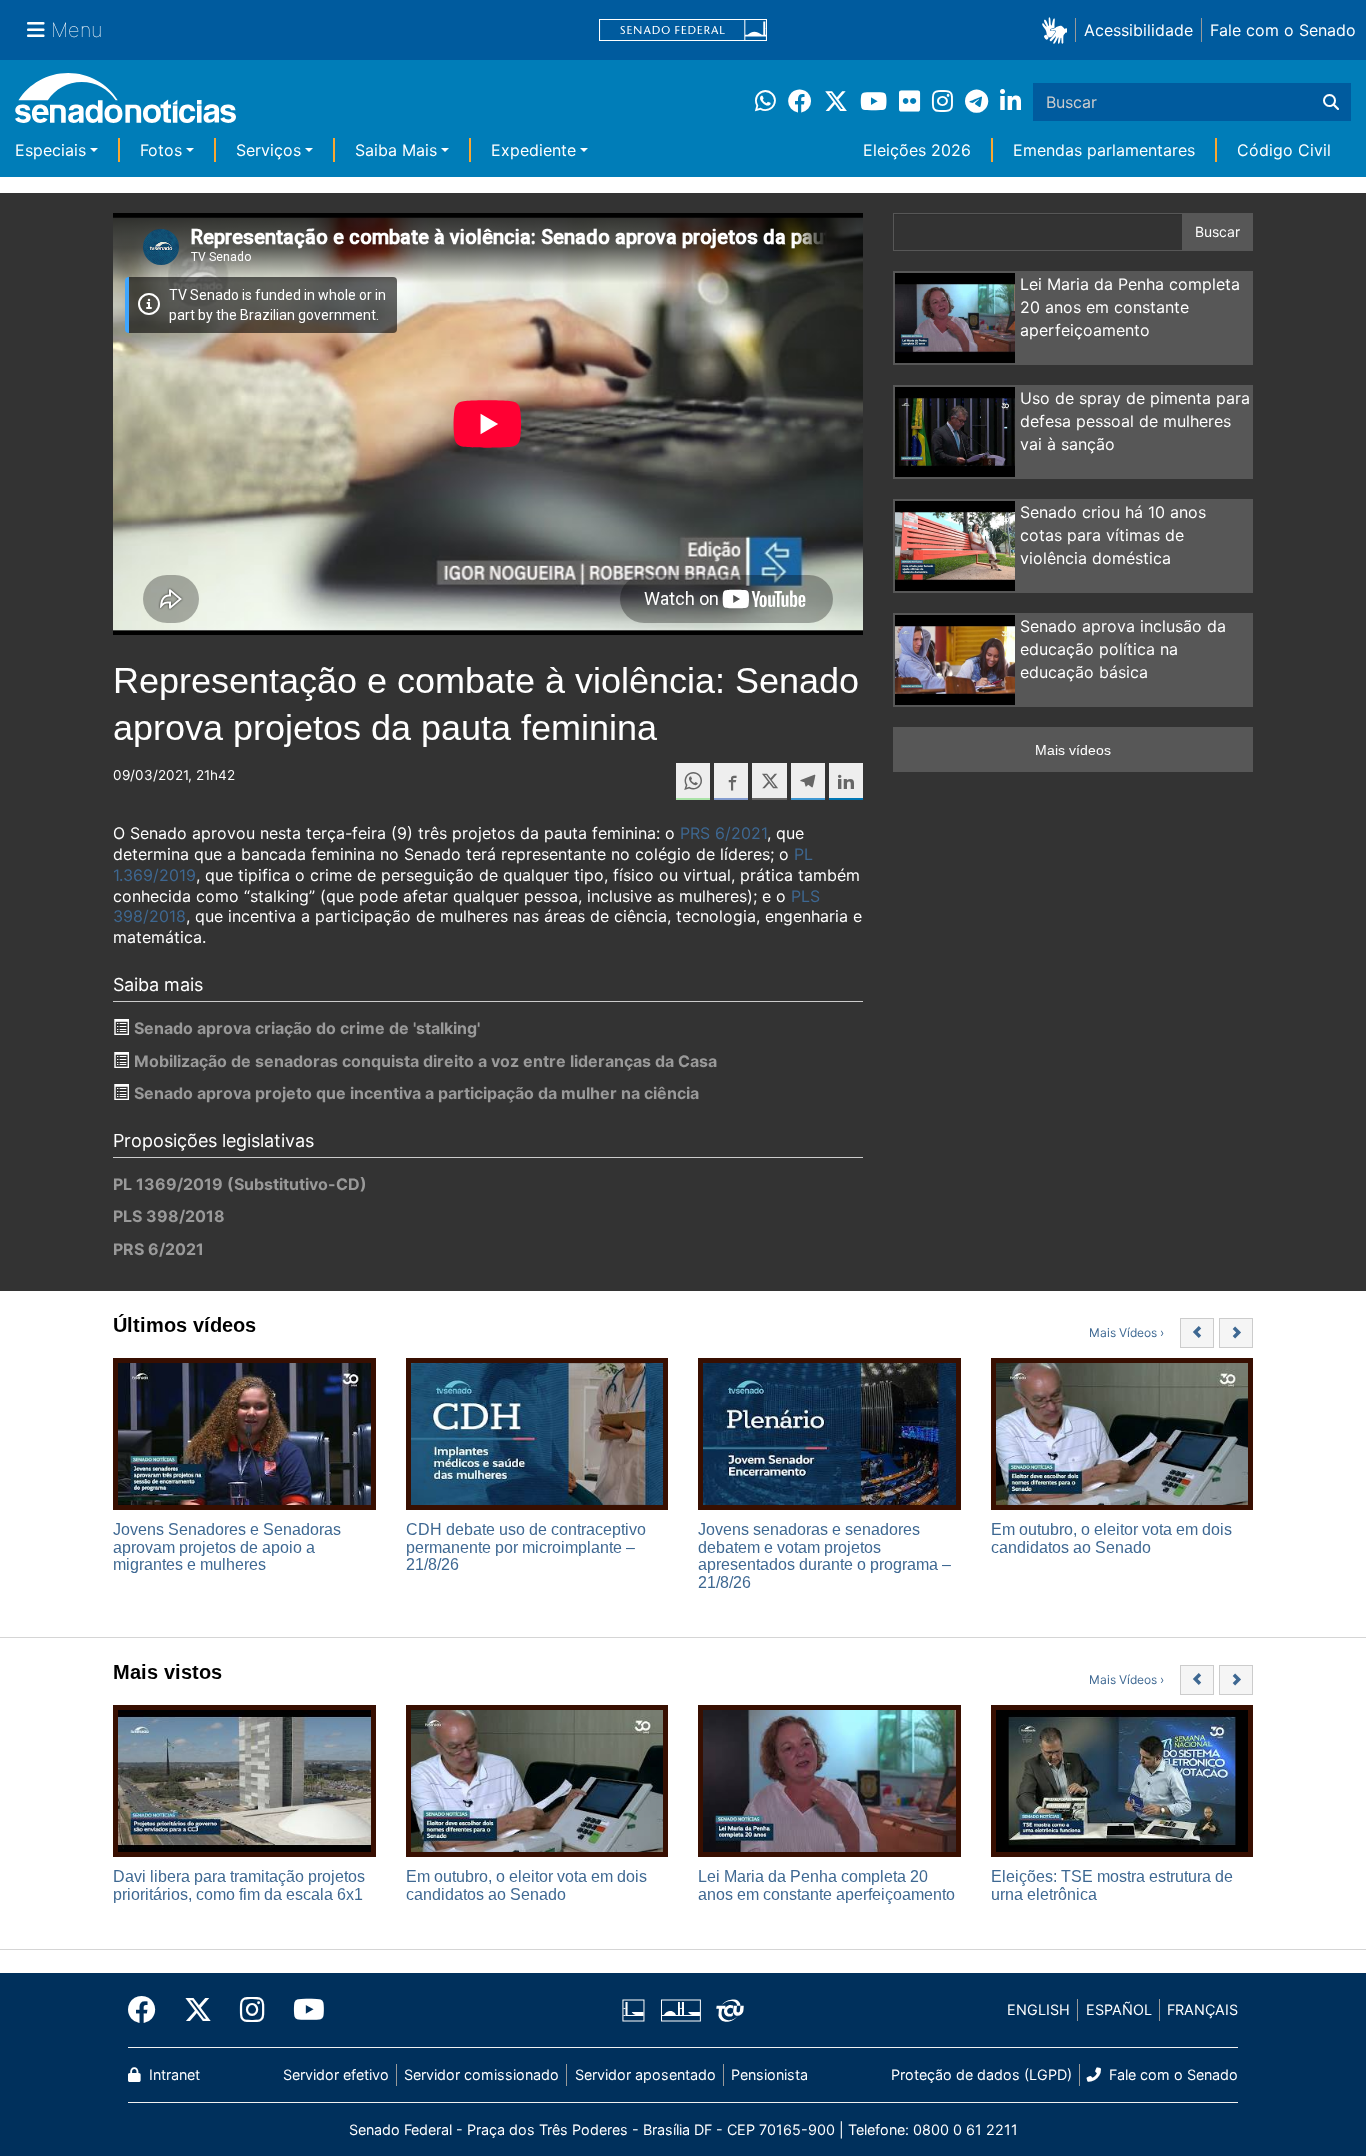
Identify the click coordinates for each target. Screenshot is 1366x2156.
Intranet (172, 2074)
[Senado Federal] (683, 30)
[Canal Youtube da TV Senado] (302, 2010)
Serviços (268, 150)
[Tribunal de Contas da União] (730, 2008)
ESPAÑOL (1119, 2009)
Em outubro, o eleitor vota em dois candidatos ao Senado (1111, 1538)
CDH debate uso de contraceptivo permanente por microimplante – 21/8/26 (526, 1547)
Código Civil (1284, 150)
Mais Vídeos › (1126, 1332)
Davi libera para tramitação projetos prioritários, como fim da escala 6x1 (239, 1885)
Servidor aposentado (645, 2074)
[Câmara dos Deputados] (633, 2008)
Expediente (533, 150)
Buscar (1217, 231)
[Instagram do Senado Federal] (252, 2010)
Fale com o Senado (1283, 30)
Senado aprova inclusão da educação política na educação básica (1123, 649)
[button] (1058, 29)
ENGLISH (1038, 2009)
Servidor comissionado (481, 2074)
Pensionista (769, 2074)
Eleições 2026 (917, 150)
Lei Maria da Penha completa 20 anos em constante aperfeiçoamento (1130, 307)
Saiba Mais (396, 150)
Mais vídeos (1073, 750)
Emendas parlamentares (1104, 150)
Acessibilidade (1138, 30)
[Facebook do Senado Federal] (149, 2010)
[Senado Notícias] (125, 105)
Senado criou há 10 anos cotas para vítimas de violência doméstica (1113, 535)
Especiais (50, 150)
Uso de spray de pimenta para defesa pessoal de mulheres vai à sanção (1135, 421)
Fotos (161, 150)
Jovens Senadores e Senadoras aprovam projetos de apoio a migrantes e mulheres (227, 1547)
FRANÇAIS (1202, 2009)
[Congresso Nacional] (681, 2008)
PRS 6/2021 (723, 833)
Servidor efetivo (336, 2074)
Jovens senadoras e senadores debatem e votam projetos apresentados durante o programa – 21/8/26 (824, 1556)
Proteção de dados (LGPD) (981, 2074)
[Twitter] (198, 2010)
